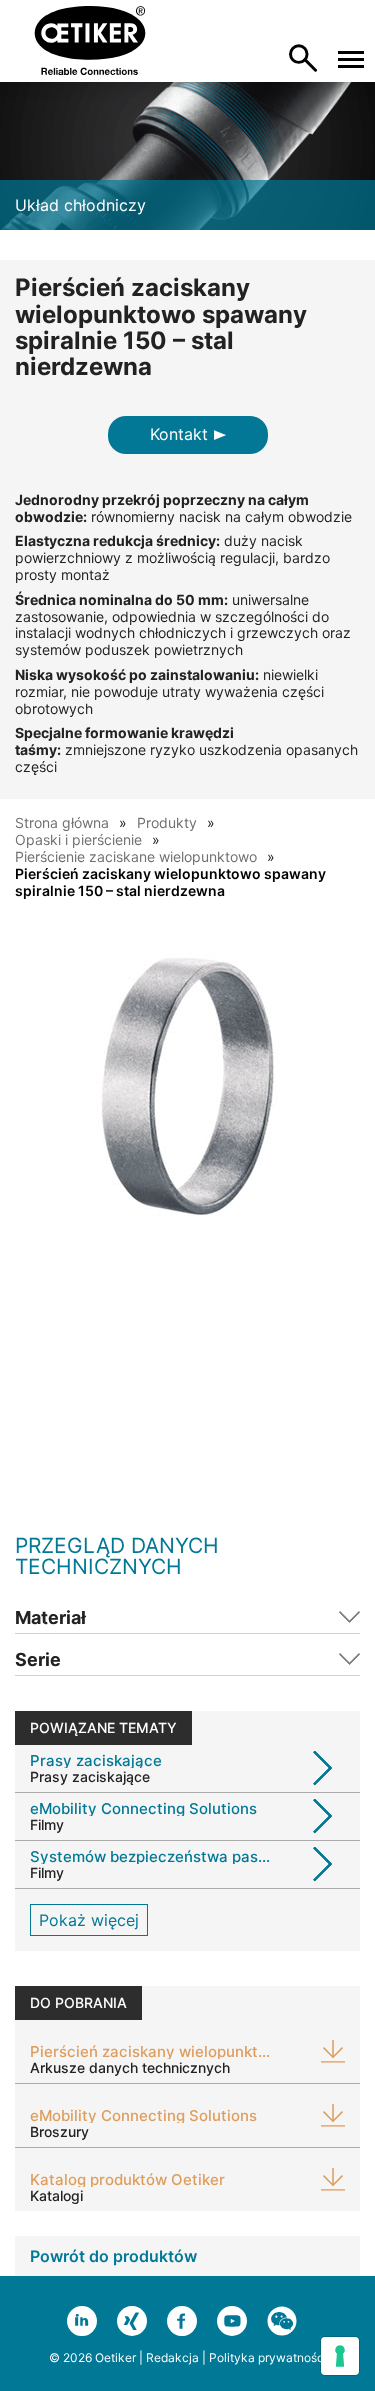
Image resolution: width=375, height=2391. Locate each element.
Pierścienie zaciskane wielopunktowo (136, 856)
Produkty (167, 822)
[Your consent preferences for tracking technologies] (340, 2356)
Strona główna (62, 822)
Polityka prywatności (268, 2357)
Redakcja (172, 2357)
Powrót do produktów (113, 2256)
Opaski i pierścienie (78, 839)
